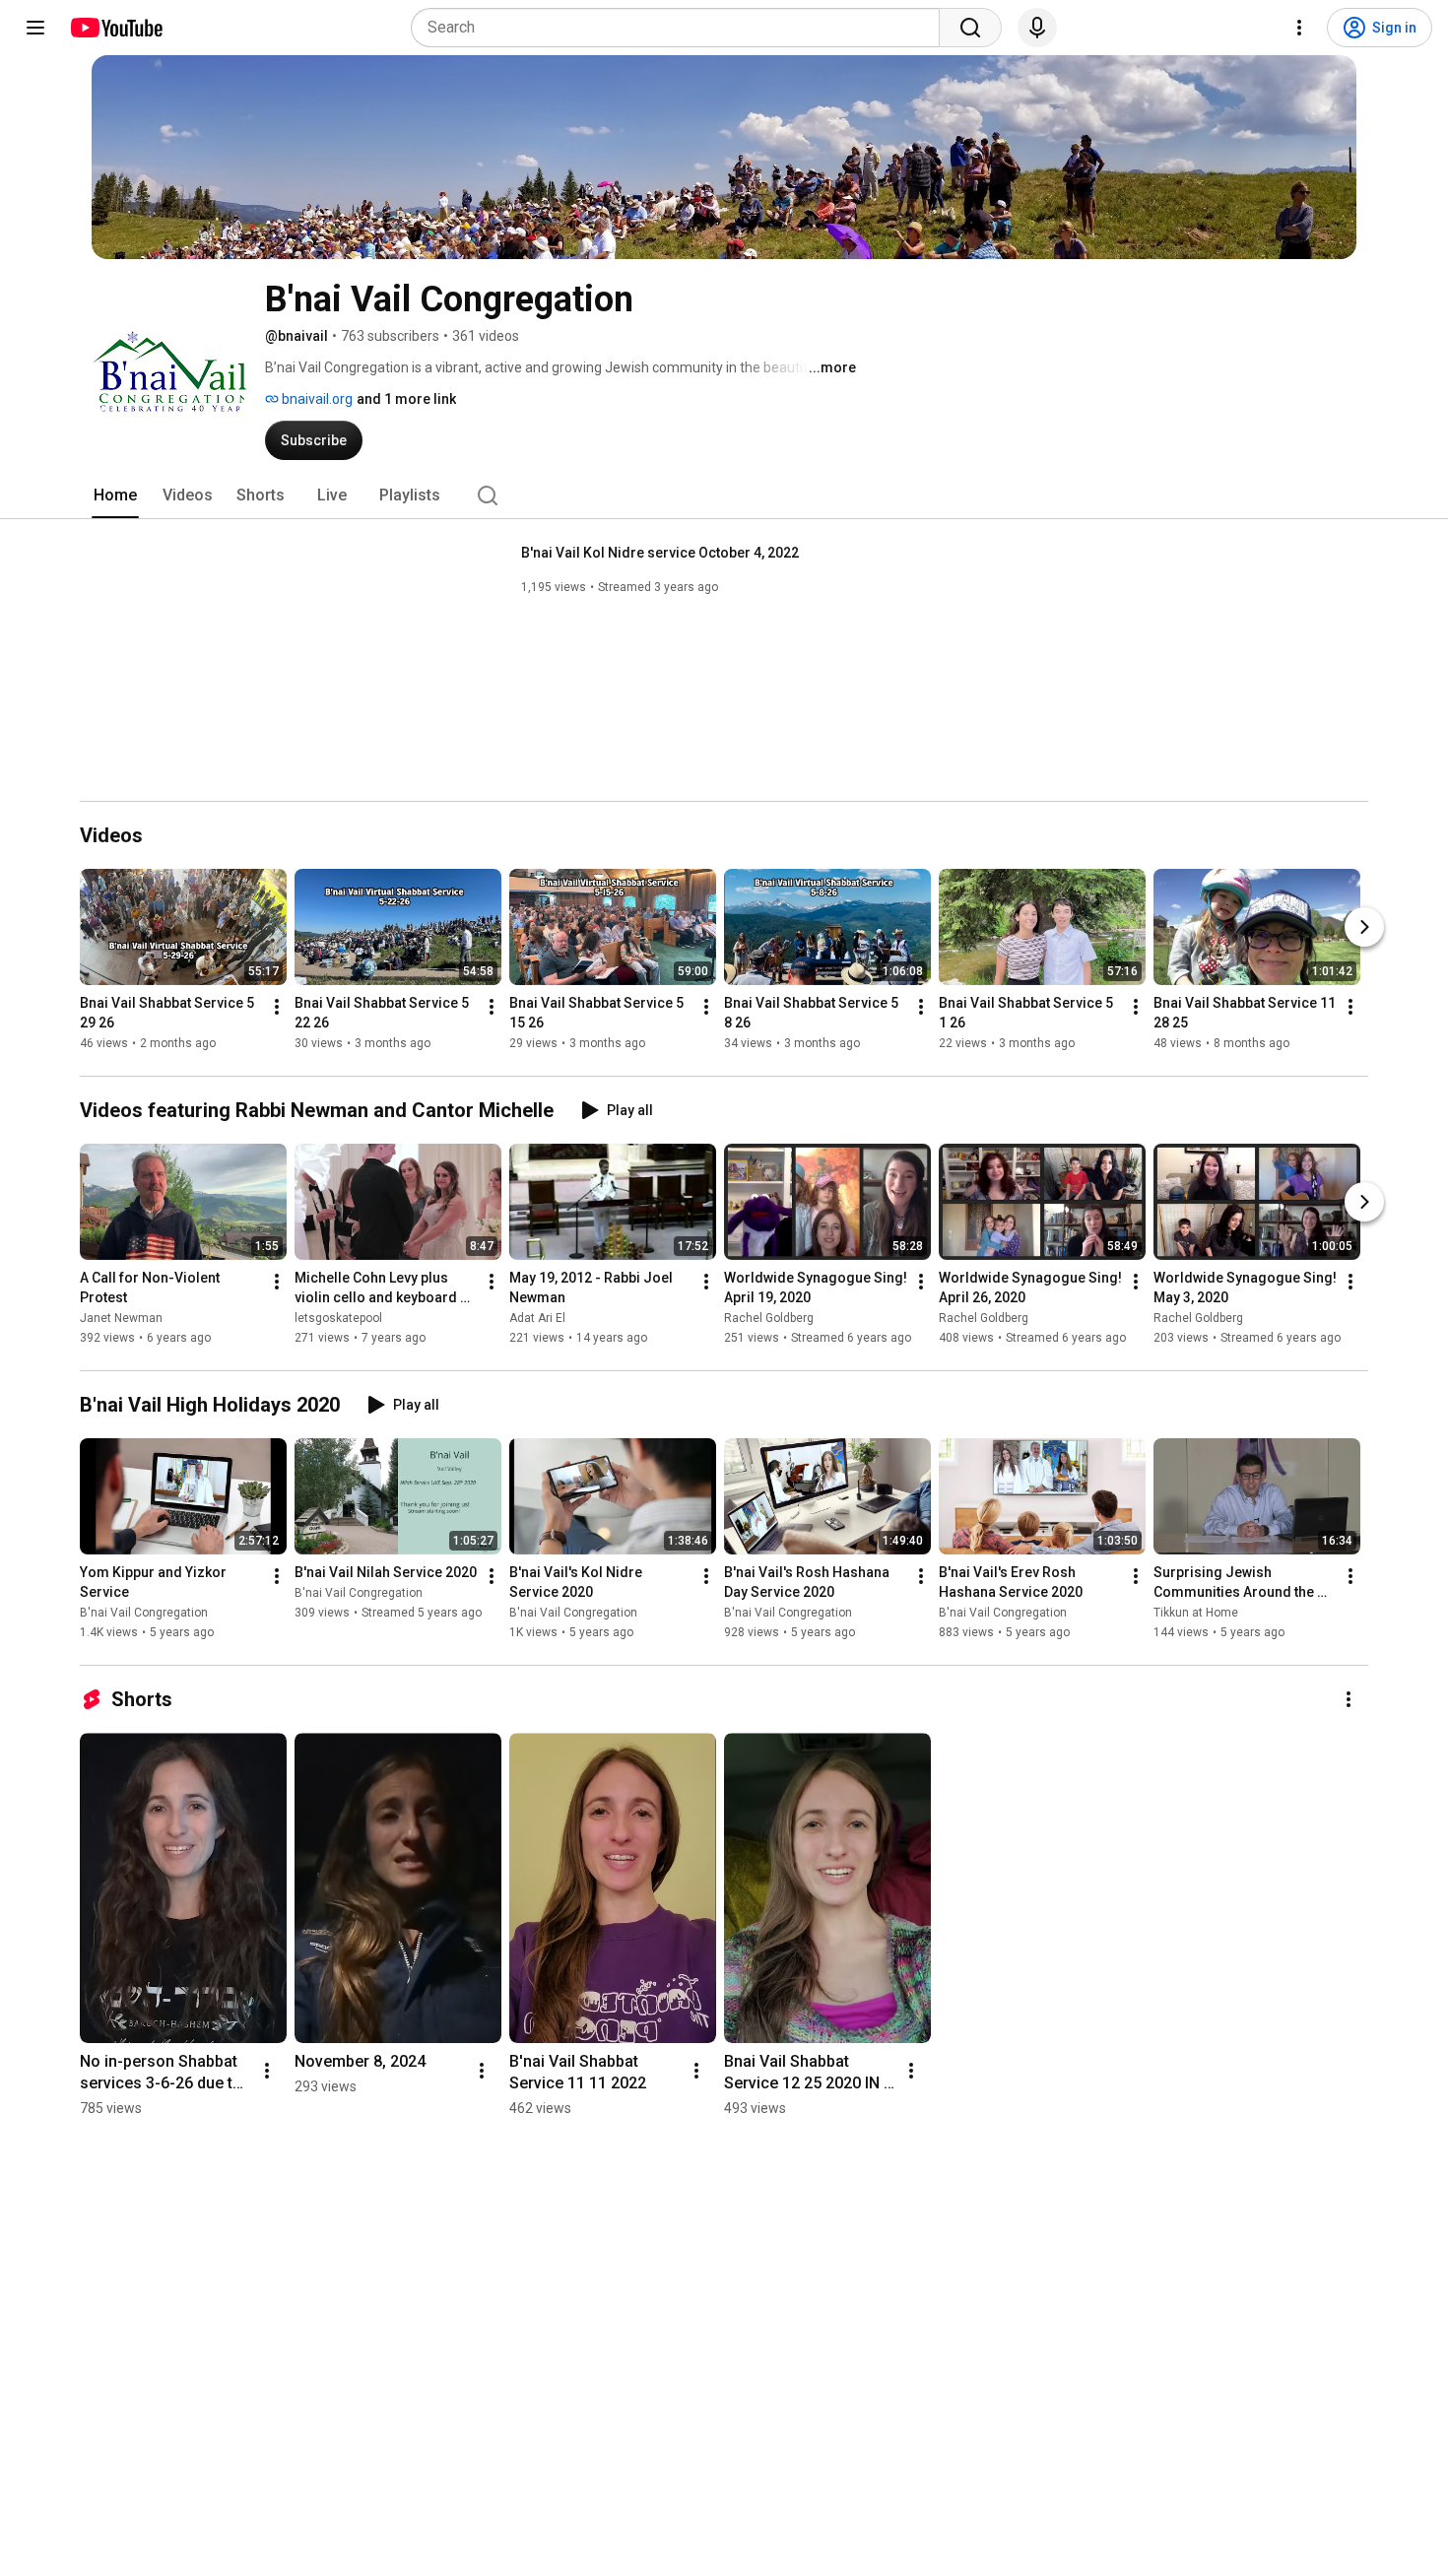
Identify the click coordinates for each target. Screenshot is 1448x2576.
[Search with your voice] (1037, 28)
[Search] (970, 28)
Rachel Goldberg (769, 1318)
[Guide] (35, 28)
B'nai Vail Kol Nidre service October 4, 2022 (660, 553)
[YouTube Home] (116, 28)
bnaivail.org (316, 399)
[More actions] (277, 1007)
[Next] (1364, 927)
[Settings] (1299, 28)
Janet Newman (121, 1318)
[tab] (115, 495)
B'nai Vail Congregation (144, 1613)
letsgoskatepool (338, 1318)
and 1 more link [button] (406, 399)
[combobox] (681, 28)
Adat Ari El (537, 1318)
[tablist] (724, 495)
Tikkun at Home (1196, 1613)
